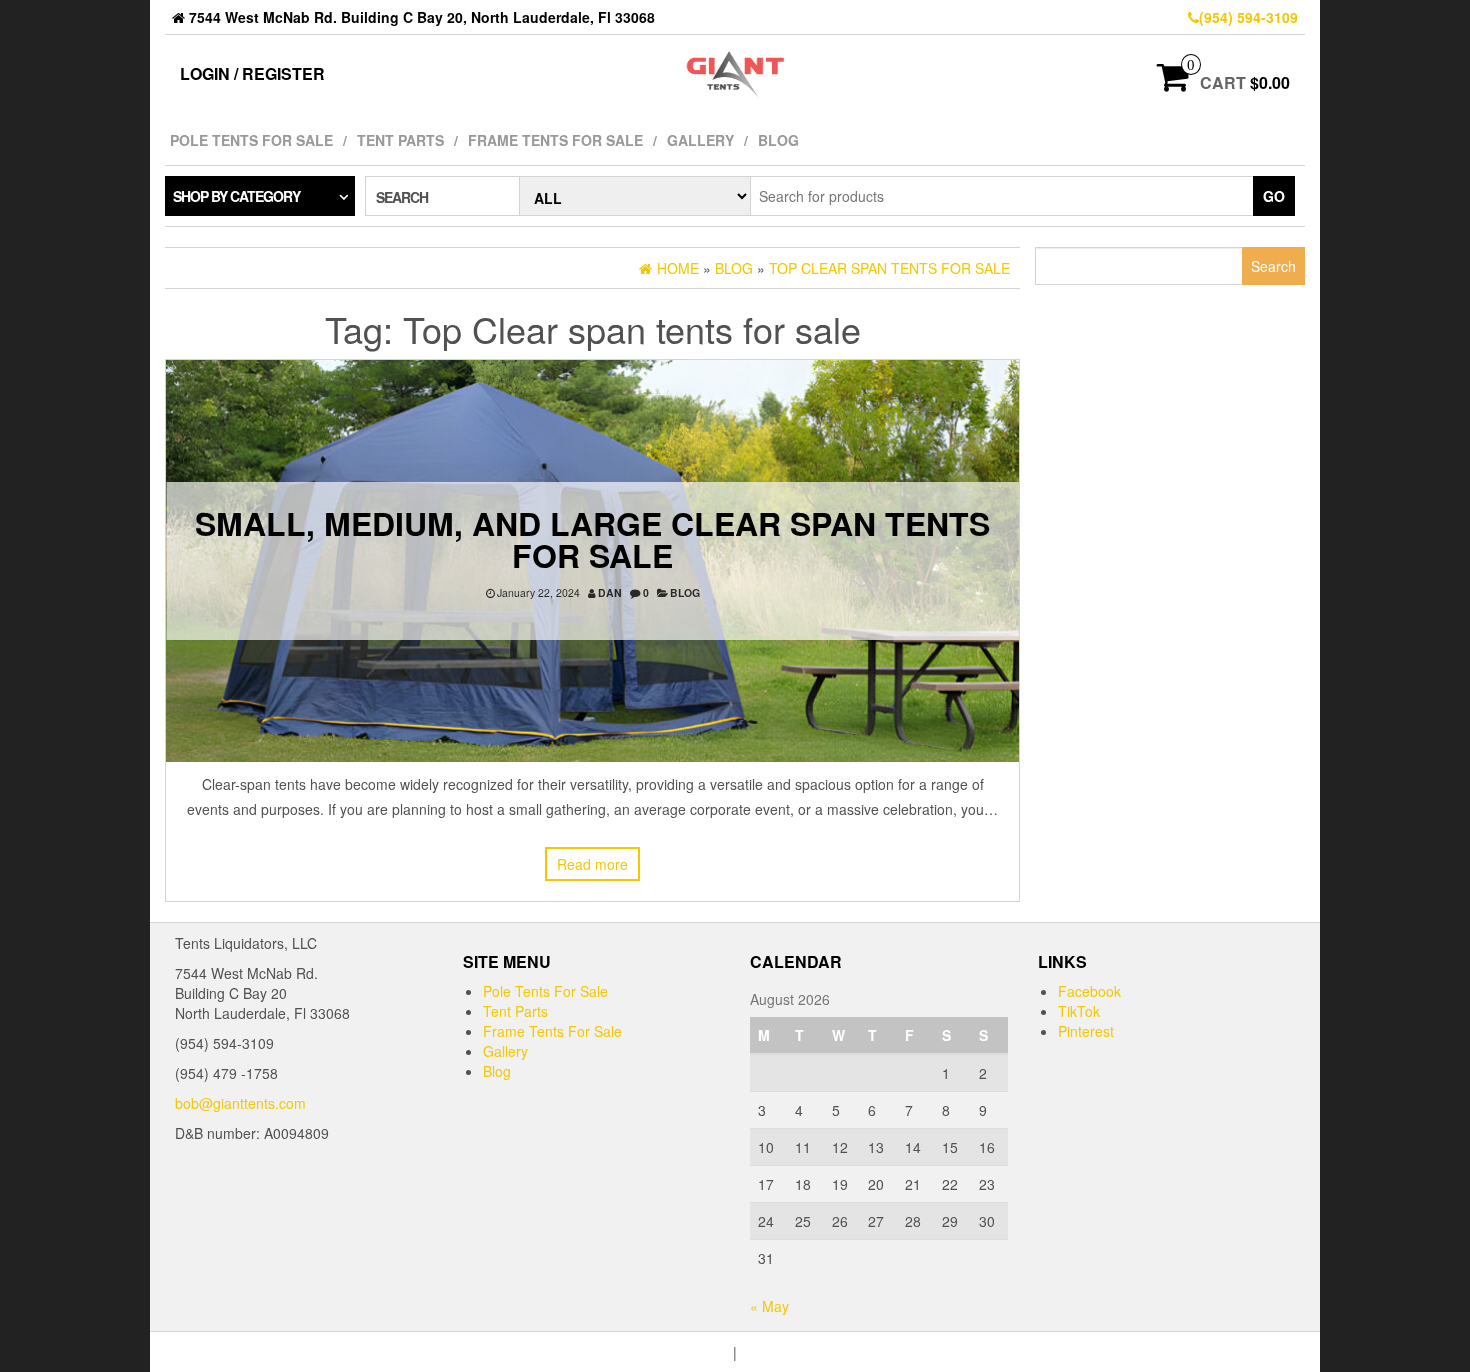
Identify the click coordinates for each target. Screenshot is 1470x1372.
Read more (592, 864)
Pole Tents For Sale (251, 140)
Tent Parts (400, 140)
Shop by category (236, 196)
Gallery (700, 140)
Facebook (1089, 991)
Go (1274, 196)
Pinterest (1086, 1031)
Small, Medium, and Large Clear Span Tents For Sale (592, 539)
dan (610, 592)
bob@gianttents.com (240, 1103)
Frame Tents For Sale (555, 140)
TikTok (1079, 1011)
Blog (778, 140)
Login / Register (252, 73)
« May (769, 1306)
